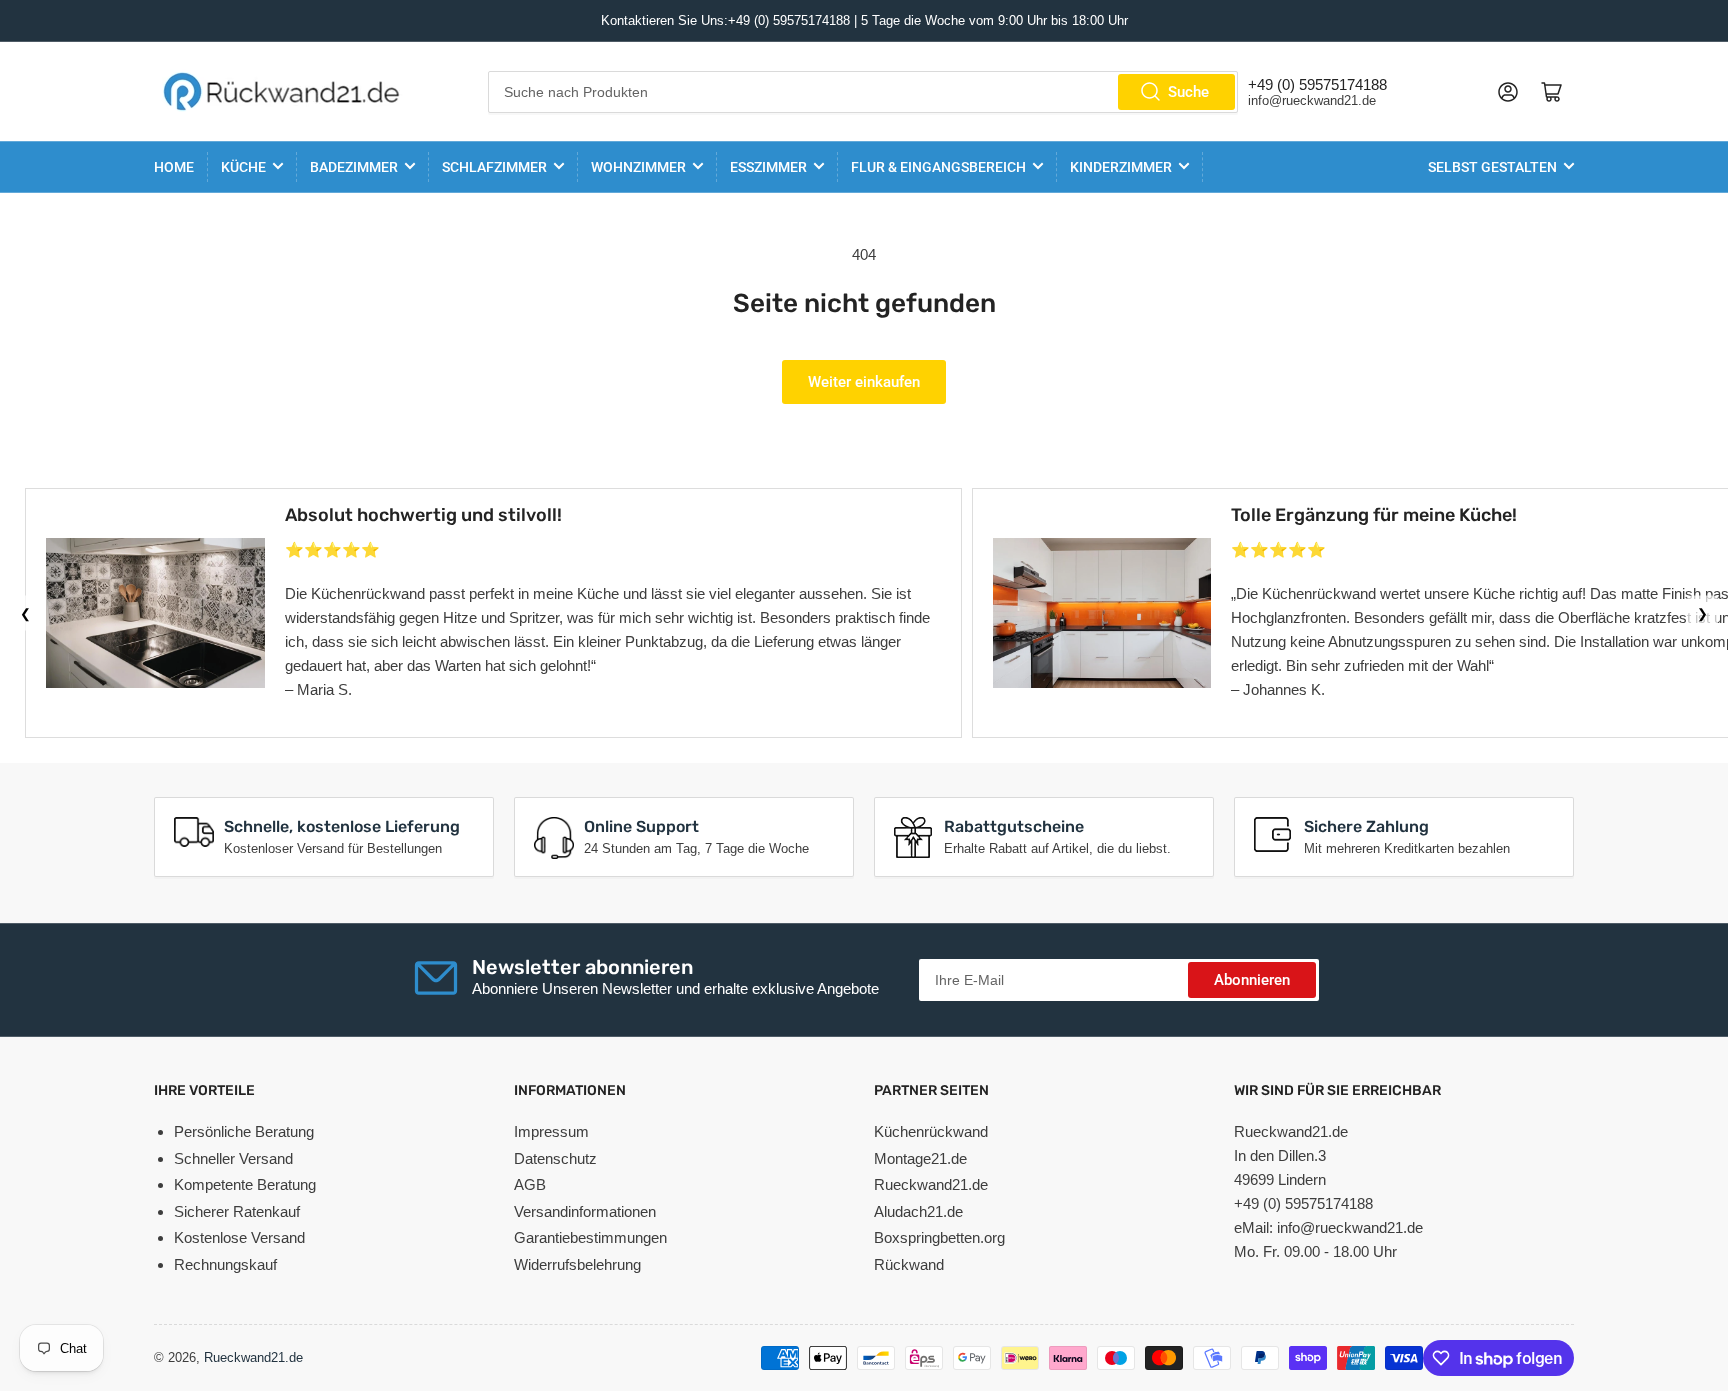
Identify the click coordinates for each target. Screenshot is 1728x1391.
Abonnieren (1252, 980)
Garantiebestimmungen (590, 1237)
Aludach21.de (918, 1211)
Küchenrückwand (931, 1131)
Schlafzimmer (494, 167)
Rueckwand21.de (931, 1184)
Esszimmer (768, 167)
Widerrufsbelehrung (577, 1264)
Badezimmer (354, 167)
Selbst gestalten (1492, 167)
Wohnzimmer (638, 167)
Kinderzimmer (1121, 167)
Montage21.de (920, 1158)
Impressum (551, 1131)
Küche (243, 167)
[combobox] (863, 92)
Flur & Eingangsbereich (938, 167)
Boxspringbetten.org (939, 1237)
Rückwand (909, 1264)
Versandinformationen (585, 1211)
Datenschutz (555, 1158)
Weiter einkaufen (864, 382)
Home (174, 167)
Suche (1188, 92)
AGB (530, 1184)
